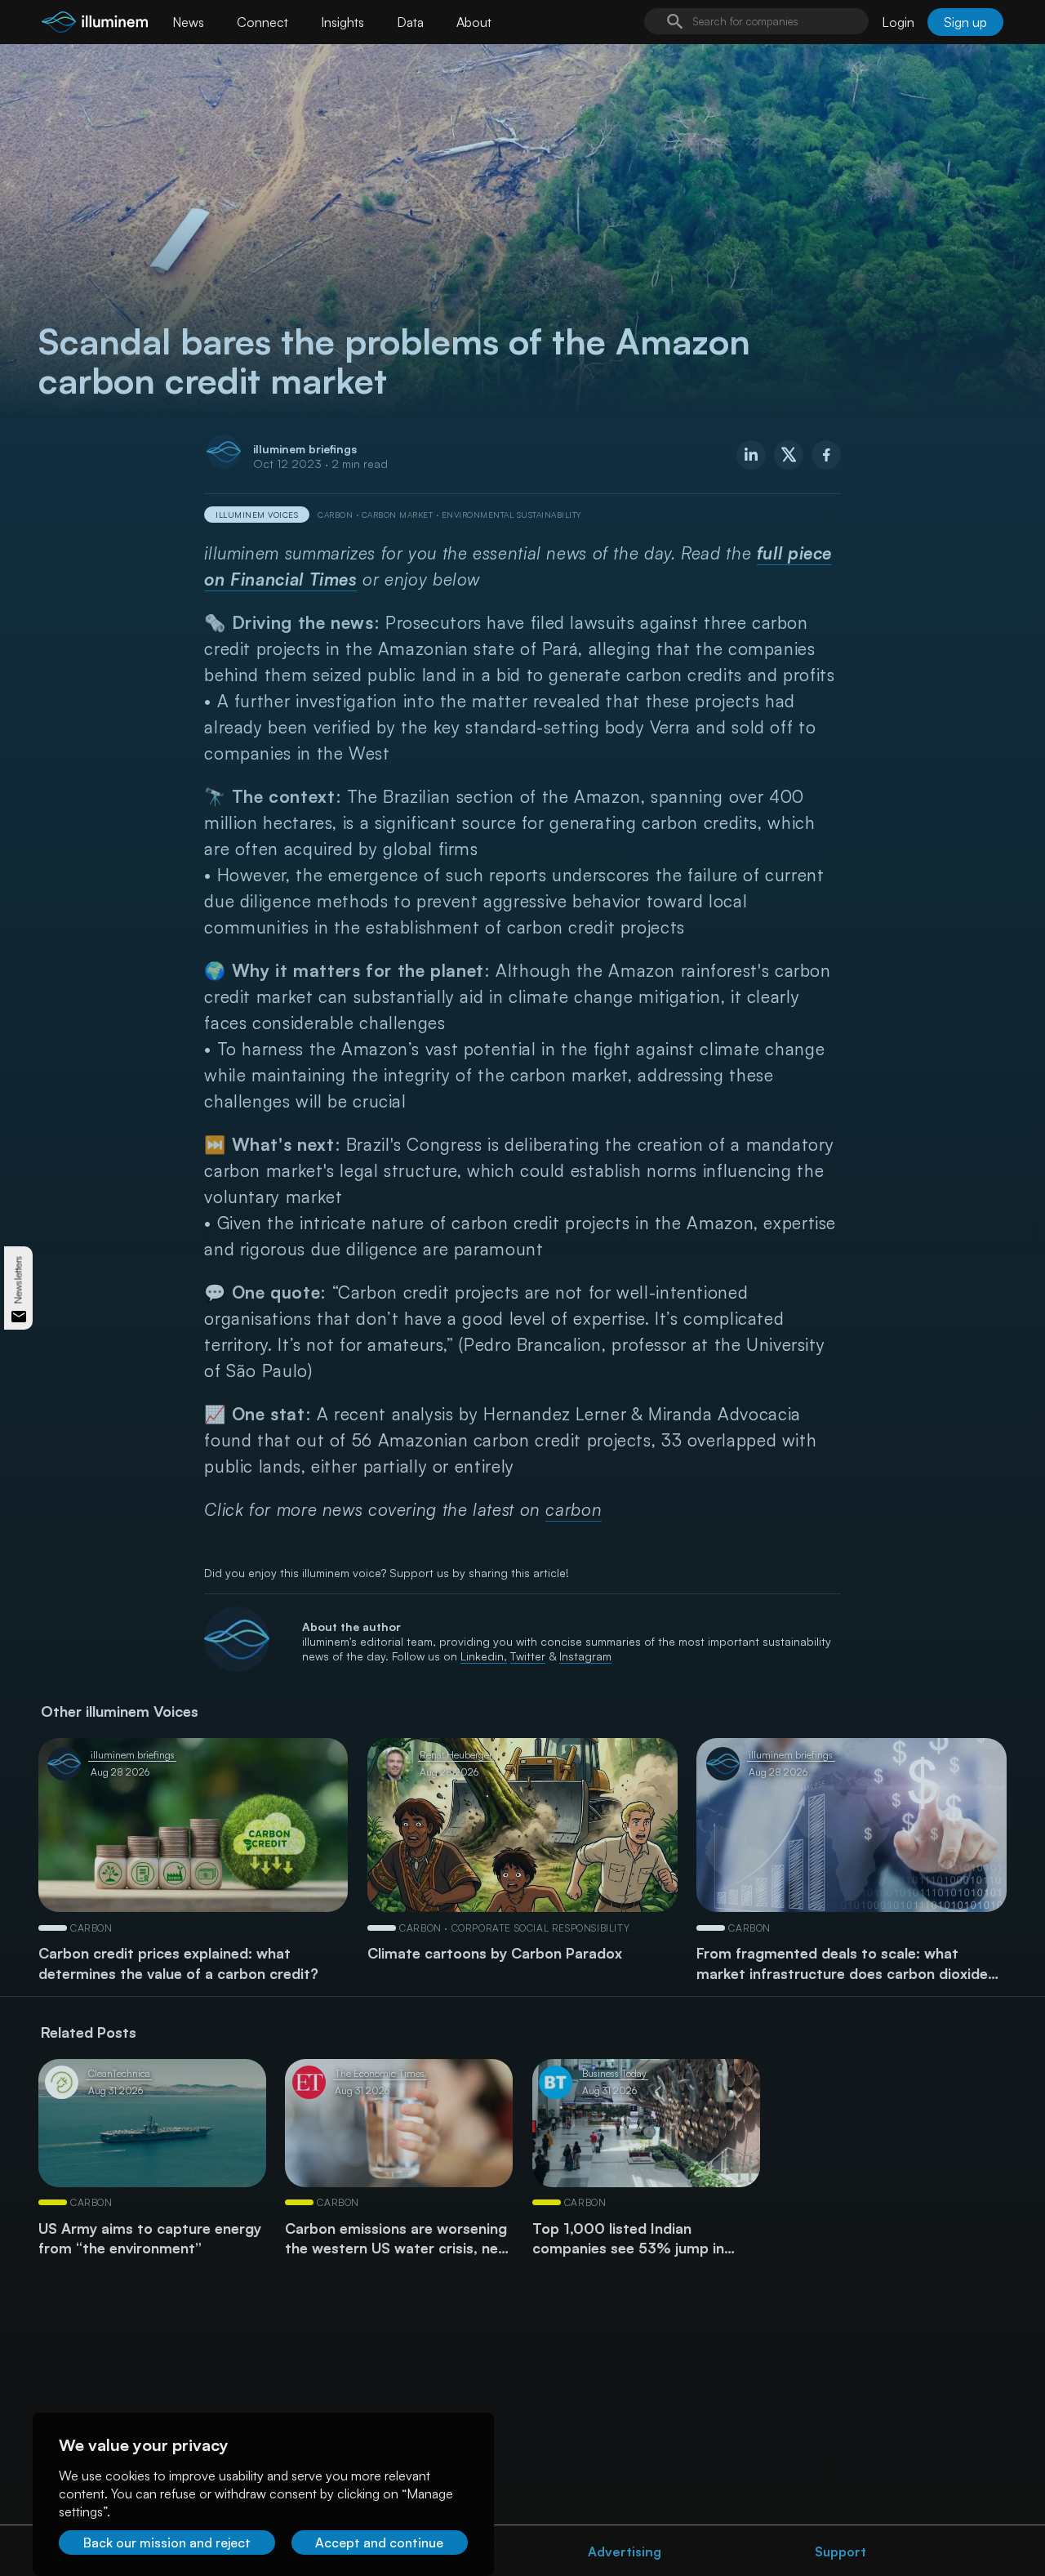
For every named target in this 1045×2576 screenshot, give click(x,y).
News (188, 22)
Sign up (965, 22)
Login (898, 22)
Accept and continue (379, 2543)
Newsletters (18, 1280)
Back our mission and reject (167, 2543)
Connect (262, 22)
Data (410, 22)
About (474, 22)
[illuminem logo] (95, 24)
